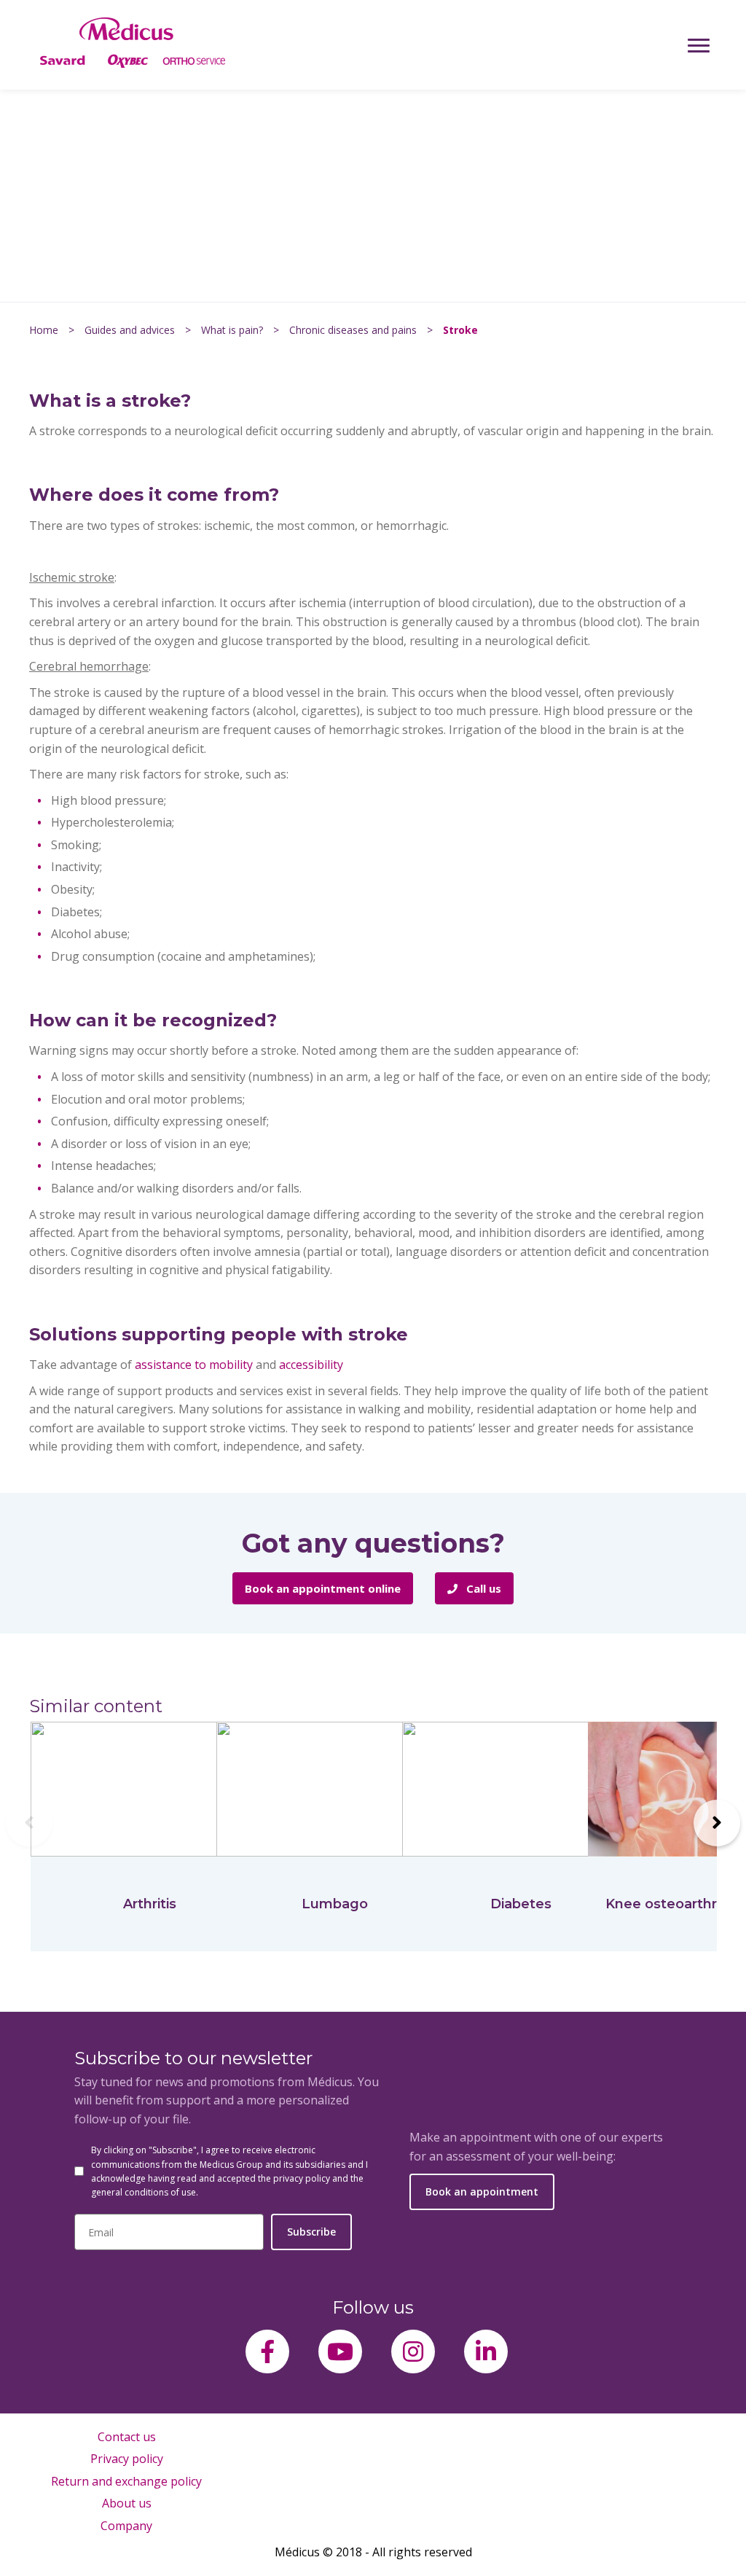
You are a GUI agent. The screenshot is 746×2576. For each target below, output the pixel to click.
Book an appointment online (323, 1588)
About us (127, 2503)
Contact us (127, 2437)
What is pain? (232, 330)
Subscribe (311, 2232)
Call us (482, 1588)
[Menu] (699, 45)
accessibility (311, 1365)
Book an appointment (482, 2191)
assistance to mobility (194, 1365)
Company (126, 2526)
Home (44, 330)
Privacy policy (127, 2459)
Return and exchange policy (126, 2481)
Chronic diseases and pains (353, 330)
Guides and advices (130, 330)
